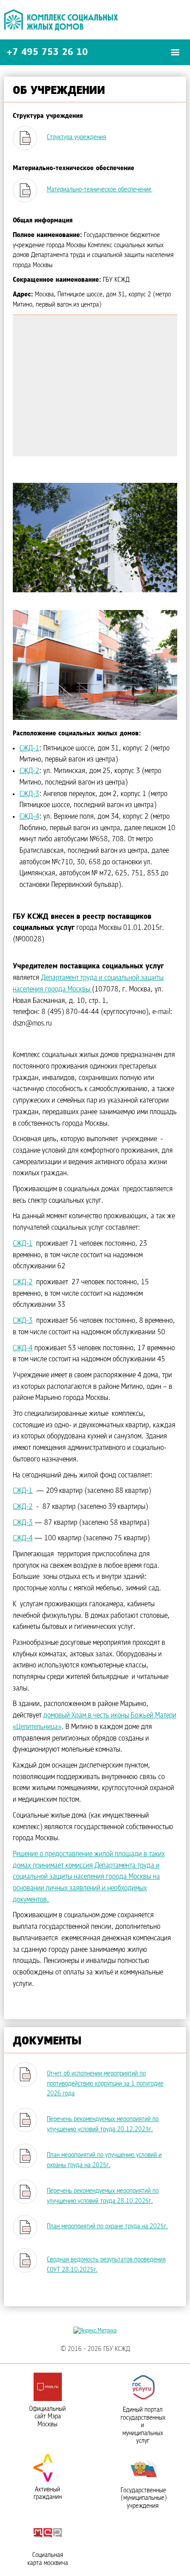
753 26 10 (47, 52)
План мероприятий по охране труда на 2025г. (107, 2226)
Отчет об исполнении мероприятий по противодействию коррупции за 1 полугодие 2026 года (105, 2084)
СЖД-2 (29, 771)
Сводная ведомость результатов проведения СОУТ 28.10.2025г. (106, 2265)
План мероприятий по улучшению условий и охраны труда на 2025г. (104, 2160)
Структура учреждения (76, 137)
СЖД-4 (29, 817)
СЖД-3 (29, 794)
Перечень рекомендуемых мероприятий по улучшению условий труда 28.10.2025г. (103, 2196)
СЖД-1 (29, 749)
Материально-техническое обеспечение (99, 190)
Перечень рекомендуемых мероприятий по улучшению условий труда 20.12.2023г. (103, 2124)
